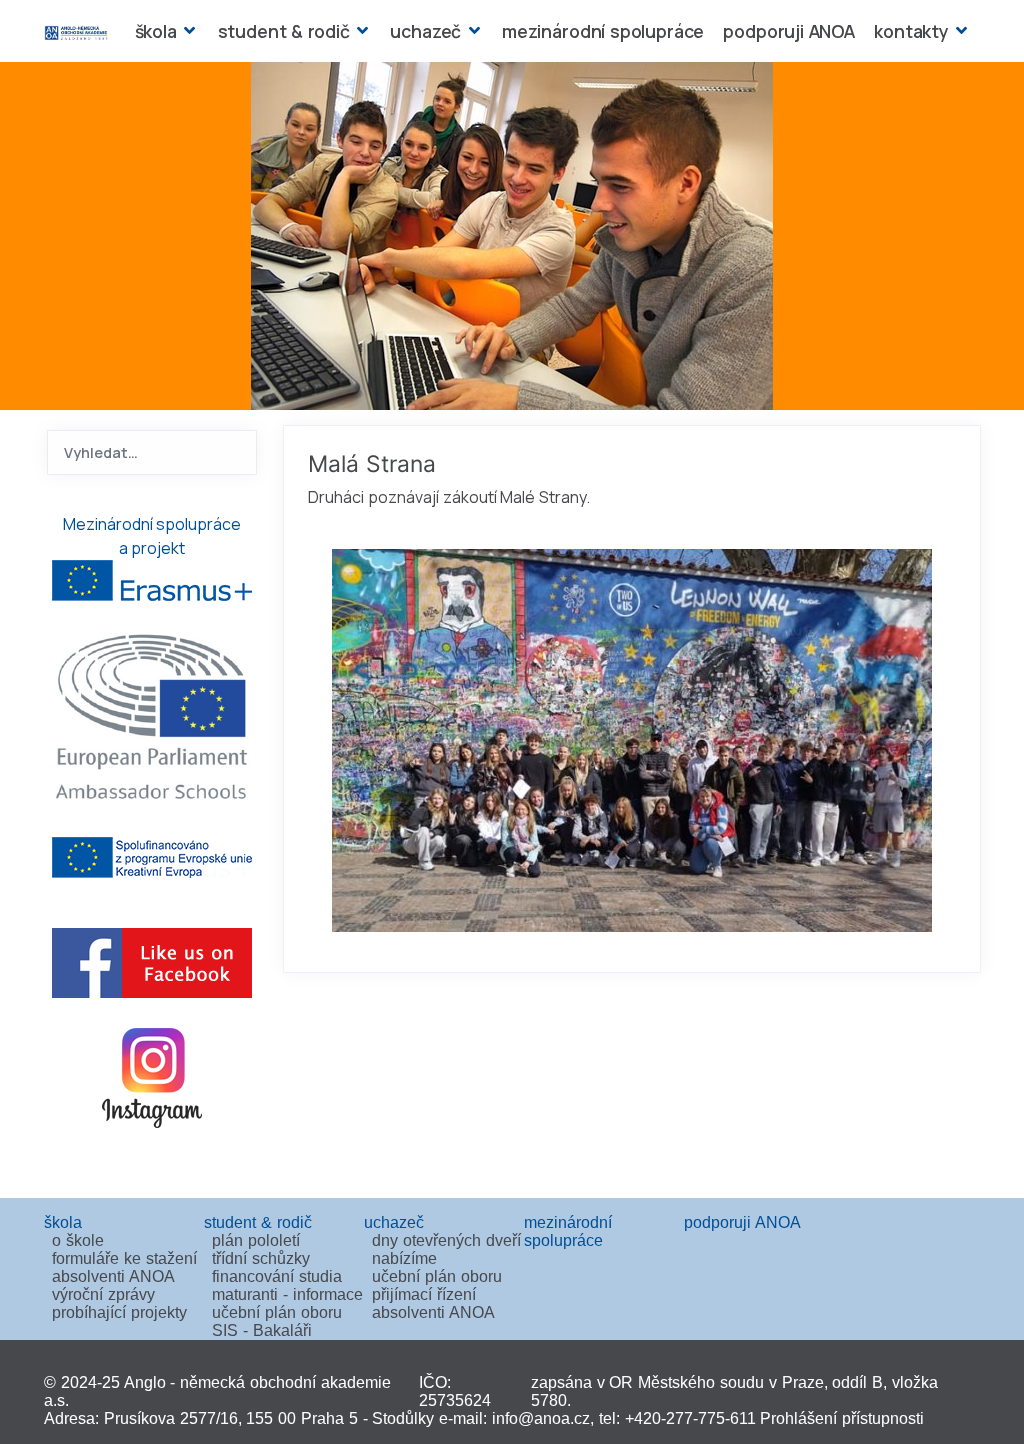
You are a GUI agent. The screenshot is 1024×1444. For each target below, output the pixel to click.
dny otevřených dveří (446, 1240)
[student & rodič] (360, 31)
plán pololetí (256, 1240)
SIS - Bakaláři (262, 1330)
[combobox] (152, 452)
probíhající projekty (119, 1312)
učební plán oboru (277, 1312)
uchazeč (425, 31)
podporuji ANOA (789, 31)
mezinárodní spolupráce (603, 31)
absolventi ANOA (113, 1276)
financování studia (277, 1276)
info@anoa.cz (541, 1418)
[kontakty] (959, 31)
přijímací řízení (424, 1294)
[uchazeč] (471, 31)
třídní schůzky (261, 1258)
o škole (78, 1240)
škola (156, 31)
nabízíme (404, 1258)
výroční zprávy (103, 1294)
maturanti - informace (287, 1294)
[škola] (187, 31)
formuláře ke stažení (124, 1258)
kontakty (911, 31)
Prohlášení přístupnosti (842, 1418)
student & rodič (284, 31)
